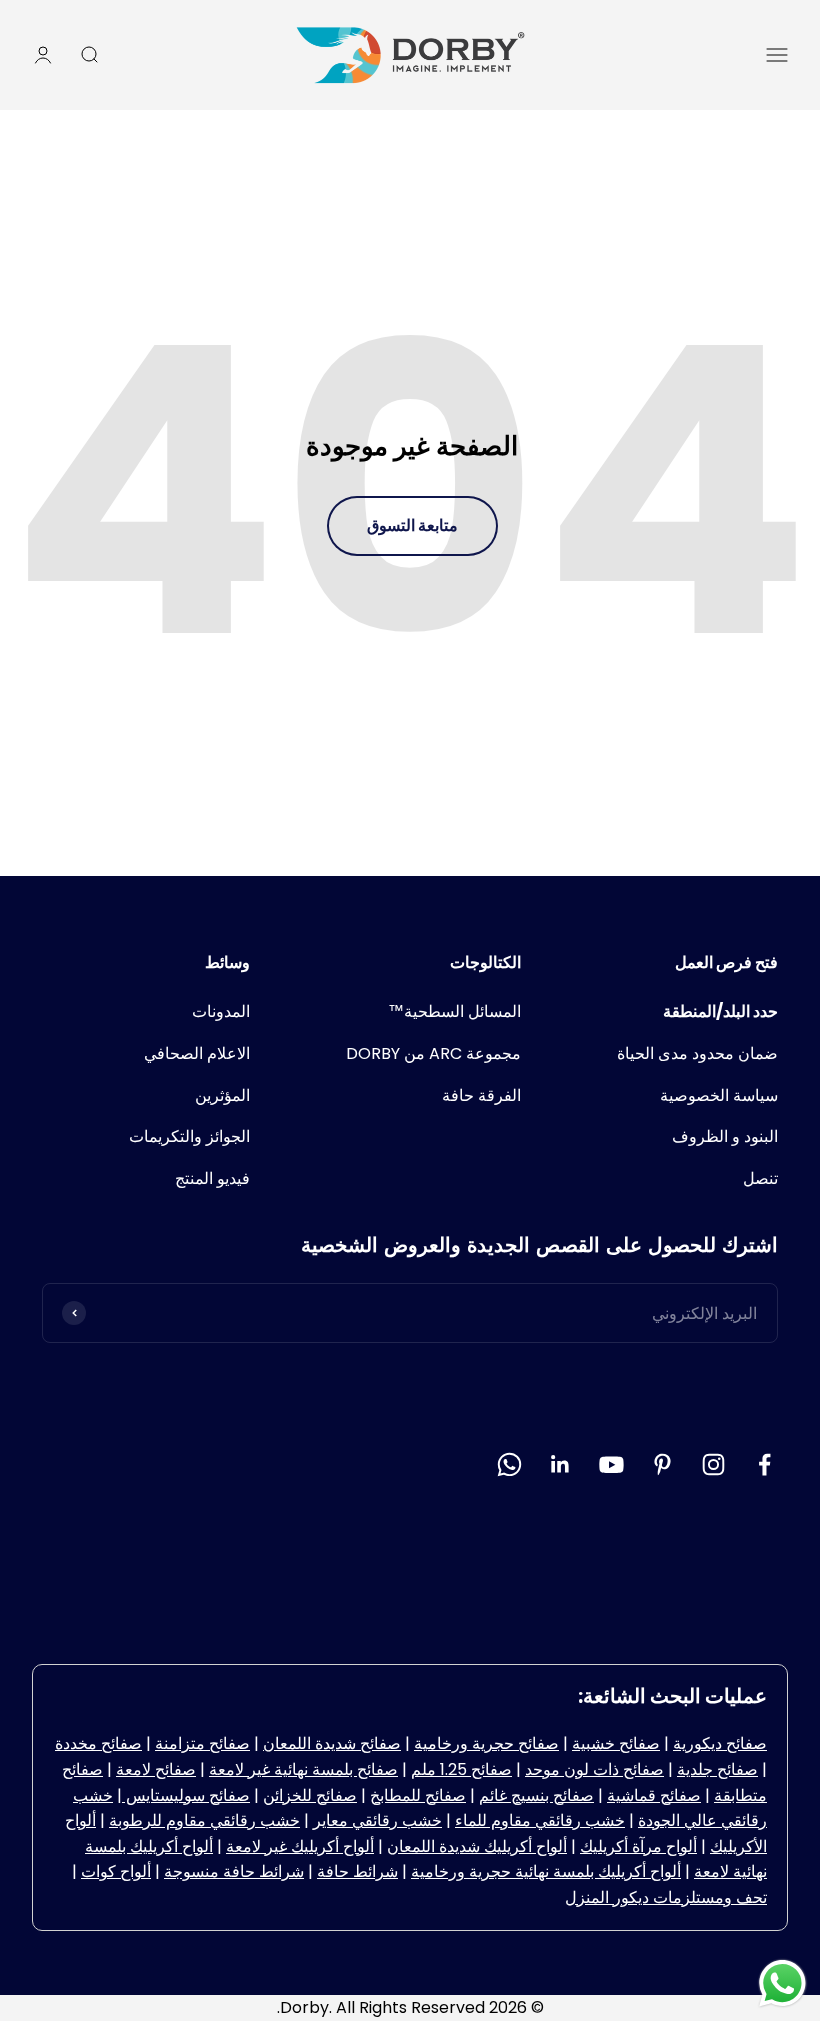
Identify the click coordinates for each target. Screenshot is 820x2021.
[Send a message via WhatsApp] (782, 1983)
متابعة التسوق (412, 525)
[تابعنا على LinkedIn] (560, 1464)
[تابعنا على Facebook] (764, 1464)
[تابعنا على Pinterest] (662, 1464)
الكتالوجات (485, 962)
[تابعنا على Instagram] (713, 1464)
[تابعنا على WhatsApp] (509, 1464)
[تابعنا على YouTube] (611, 1464)
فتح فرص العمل (726, 962)
